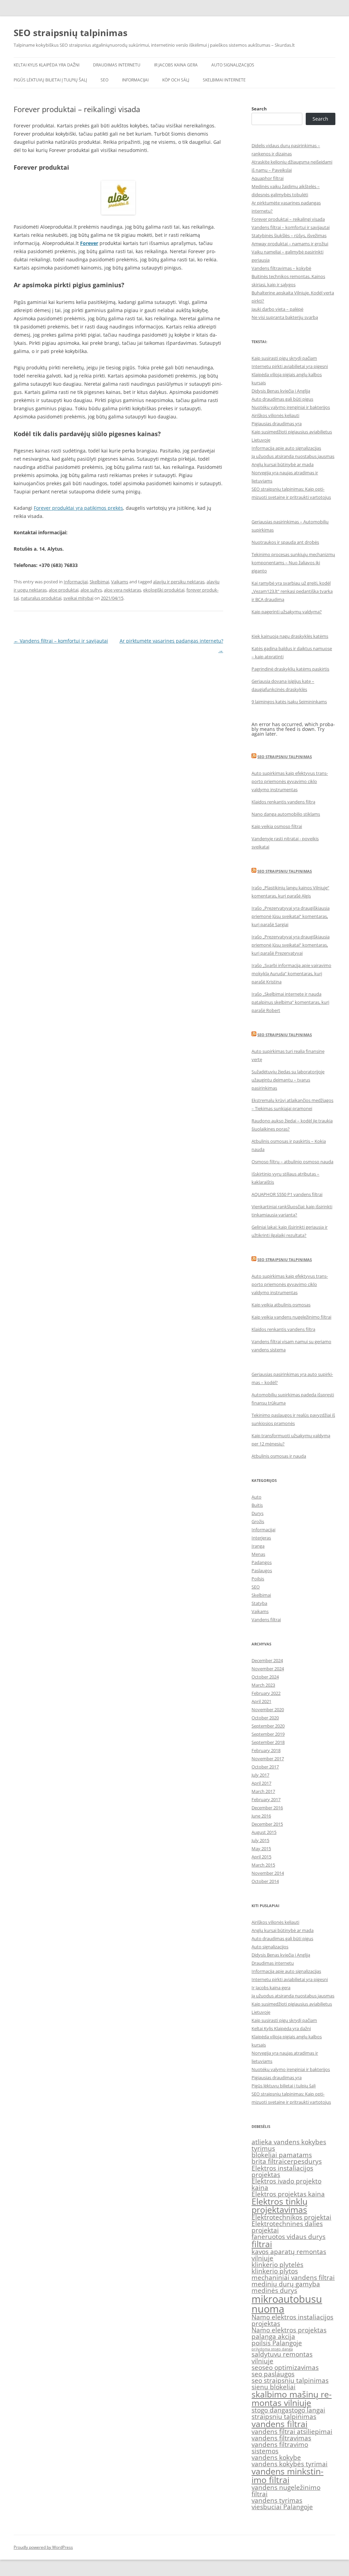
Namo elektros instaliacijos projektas (292, 2320)
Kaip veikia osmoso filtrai (277, 826)
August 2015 (264, 1832)
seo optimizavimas (290, 2367)
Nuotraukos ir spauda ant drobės (285, 542)
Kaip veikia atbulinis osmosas (281, 1305)
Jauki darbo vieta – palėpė (277, 309)
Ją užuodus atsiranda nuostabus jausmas (293, 456)
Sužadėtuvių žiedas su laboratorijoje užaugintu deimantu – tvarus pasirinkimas (288, 1080)
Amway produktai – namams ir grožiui (290, 244)
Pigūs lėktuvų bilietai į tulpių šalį (50, 80)
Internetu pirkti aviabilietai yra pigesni (290, 366)
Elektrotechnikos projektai (291, 2217)
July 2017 (260, 1775)
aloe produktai (64, 590)
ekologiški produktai (164, 590)
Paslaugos (262, 1570)
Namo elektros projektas (289, 2330)
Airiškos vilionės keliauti (275, 415)
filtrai (262, 2244)
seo (257, 2367)
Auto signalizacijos (233, 65)
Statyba (259, 1603)
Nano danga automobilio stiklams (286, 814)
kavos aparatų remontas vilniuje (289, 2255)
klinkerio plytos (275, 2271)
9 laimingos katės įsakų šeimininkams (289, 702)
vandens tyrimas (277, 2500)
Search (259, 109)
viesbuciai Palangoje (282, 2507)
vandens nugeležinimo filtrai (286, 2491)
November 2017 (268, 1759)
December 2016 (267, 1808)
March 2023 (263, 1685)
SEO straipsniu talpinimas (285, 757)
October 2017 (265, 1767)
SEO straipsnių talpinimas (71, 33)
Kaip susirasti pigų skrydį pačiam (284, 358)
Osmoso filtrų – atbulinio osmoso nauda (292, 1162)
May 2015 (261, 1849)
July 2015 (260, 1840)
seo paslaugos (273, 2374)
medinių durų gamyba (286, 2284)
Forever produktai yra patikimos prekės (78, 508)
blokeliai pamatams (282, 2155)
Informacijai (135, 80)
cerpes (294, 2161)
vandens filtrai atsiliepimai (292, 2432)
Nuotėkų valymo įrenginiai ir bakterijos (291, 407)
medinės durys (274, 2290)
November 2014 (268, 1873)
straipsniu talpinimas (284, 2417)
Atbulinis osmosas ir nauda (279, 1456)
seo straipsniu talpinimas (290, 2380)
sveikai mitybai (78, 598)
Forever (89, 243)
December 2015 (267, 1824)
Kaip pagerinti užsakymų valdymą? (287, 612)
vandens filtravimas (281, 2438)
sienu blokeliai (274, 2387)
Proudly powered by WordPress (43, 2547)
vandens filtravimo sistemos (280, 2448)
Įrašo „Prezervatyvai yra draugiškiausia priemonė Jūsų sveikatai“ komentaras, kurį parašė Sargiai (291, 916)
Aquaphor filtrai (268, 178)
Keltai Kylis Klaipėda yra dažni (47, 65)
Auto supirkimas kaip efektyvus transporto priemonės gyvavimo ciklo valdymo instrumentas (290, 781)
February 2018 (266, 1750)
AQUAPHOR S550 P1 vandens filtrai (287, 1194)
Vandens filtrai (266, 1620)
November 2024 (268, 1669)
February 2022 (266, 1693)
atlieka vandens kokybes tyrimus (289, 2145)
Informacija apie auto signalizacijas (286, 448)
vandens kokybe (276, 2457)
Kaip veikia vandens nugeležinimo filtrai (291, 1317)
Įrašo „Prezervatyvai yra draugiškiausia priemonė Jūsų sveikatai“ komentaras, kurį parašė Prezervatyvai (291, 945)
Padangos (262, 1562)
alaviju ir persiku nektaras (179, 582)
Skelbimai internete (224, 80)
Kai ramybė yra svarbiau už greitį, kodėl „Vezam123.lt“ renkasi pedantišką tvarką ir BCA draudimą (292, 591)
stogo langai (307, 2410)
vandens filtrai (279, 2424)
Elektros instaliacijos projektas (282, 2171)
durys (313, 2161)
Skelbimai (99, 582)
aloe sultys (91, 590)
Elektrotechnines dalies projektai (287, 2227)
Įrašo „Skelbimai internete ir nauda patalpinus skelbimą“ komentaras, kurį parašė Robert (290, 1002)
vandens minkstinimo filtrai (287, 2475)
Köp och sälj (176, 80)
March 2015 (263, 1865)
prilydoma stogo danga (272, 2349)
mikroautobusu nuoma (287, 2304)
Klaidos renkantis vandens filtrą (283, 802)
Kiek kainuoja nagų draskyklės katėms (290, 636)
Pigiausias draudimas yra (277, 424)
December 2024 (267, 1660)
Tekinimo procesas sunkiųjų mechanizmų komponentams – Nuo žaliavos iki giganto (293, 563)
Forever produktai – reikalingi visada (288, 219)
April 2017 (261, 1783)
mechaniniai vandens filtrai (293, 2278)
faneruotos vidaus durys (289, 2237)
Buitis (257, 1505)
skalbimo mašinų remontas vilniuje (292, 2398)
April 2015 (261, 1857)
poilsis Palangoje (277, 2343)
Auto (256, 1497)
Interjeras (261, 1538)
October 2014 (265, 1881)
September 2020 (268, 1726)
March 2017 (263, 1791)
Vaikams (120, 582)
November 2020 (268, 1709)
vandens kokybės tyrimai (290, 2464)
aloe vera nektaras (123, 590)
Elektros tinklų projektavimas (279, 2206)
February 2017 (266, 1799)
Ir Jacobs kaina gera (176, 65)
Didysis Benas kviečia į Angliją (281, 391)
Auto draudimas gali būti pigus (282, 399)
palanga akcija (273, 2336)
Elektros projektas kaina (288, 2194)
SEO (104, 80)
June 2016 (261, 1816)
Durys (257, 1513)
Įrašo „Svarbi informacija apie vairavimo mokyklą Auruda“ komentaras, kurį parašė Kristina (291, 973)
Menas (258, 1554)
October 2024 (265, 1677)
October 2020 (265, 1718)
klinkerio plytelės (277, 2265)
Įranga (258, 1546)
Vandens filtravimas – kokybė (281, 268)
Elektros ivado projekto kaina (286, 2184)
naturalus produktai (41, 598)
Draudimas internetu (117, 65)
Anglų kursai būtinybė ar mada (283, 464)
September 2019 (268, 1734)
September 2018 (268, 1742)
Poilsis (258, 1579)
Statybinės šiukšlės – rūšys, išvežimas (289, 235)
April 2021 (261, 1701)
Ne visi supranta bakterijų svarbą (285, 317)
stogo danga (270, 2410)
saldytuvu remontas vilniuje (282, 2357)
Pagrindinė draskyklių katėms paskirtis (290, 669)
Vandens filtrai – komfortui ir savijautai (61, 641)
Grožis (258, 1521)
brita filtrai (268, 2161)
